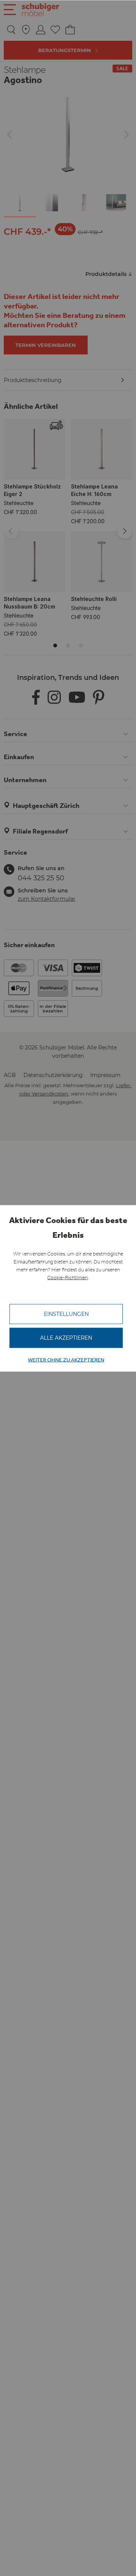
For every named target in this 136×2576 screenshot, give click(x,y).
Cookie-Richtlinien (67, 1277)
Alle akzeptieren (66, 1337)
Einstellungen (66, 1314)
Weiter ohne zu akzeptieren (66, 1360)
